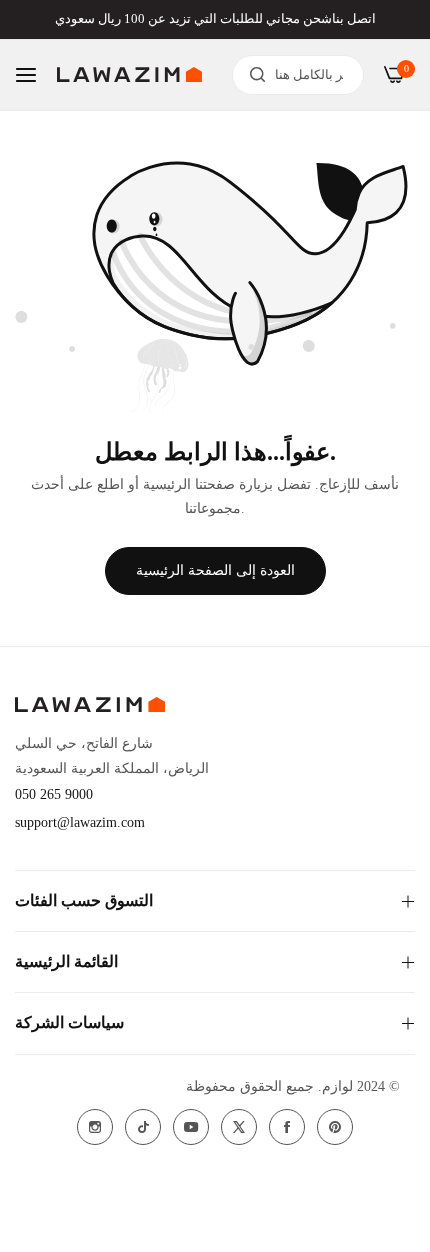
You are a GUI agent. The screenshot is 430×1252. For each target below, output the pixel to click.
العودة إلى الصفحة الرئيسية (215, 570)
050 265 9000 (54, 794)
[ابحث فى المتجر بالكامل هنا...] (252, 75)
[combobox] (298, 75)
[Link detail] (95, 1127)
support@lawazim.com (80, 822)
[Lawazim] (129, 74)
